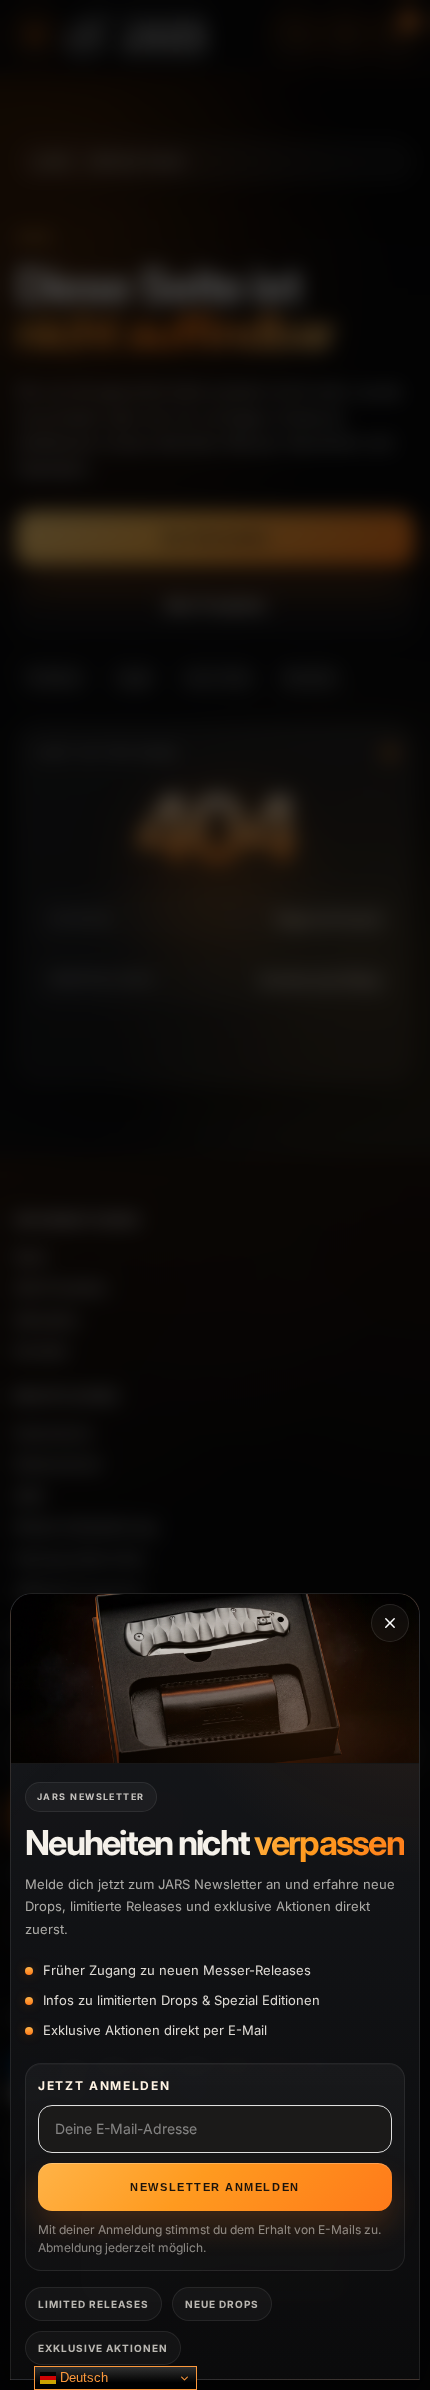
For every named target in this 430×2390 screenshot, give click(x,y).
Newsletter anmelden (214, 2187)
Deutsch (82, 2377)
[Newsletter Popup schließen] (390, 1623)
